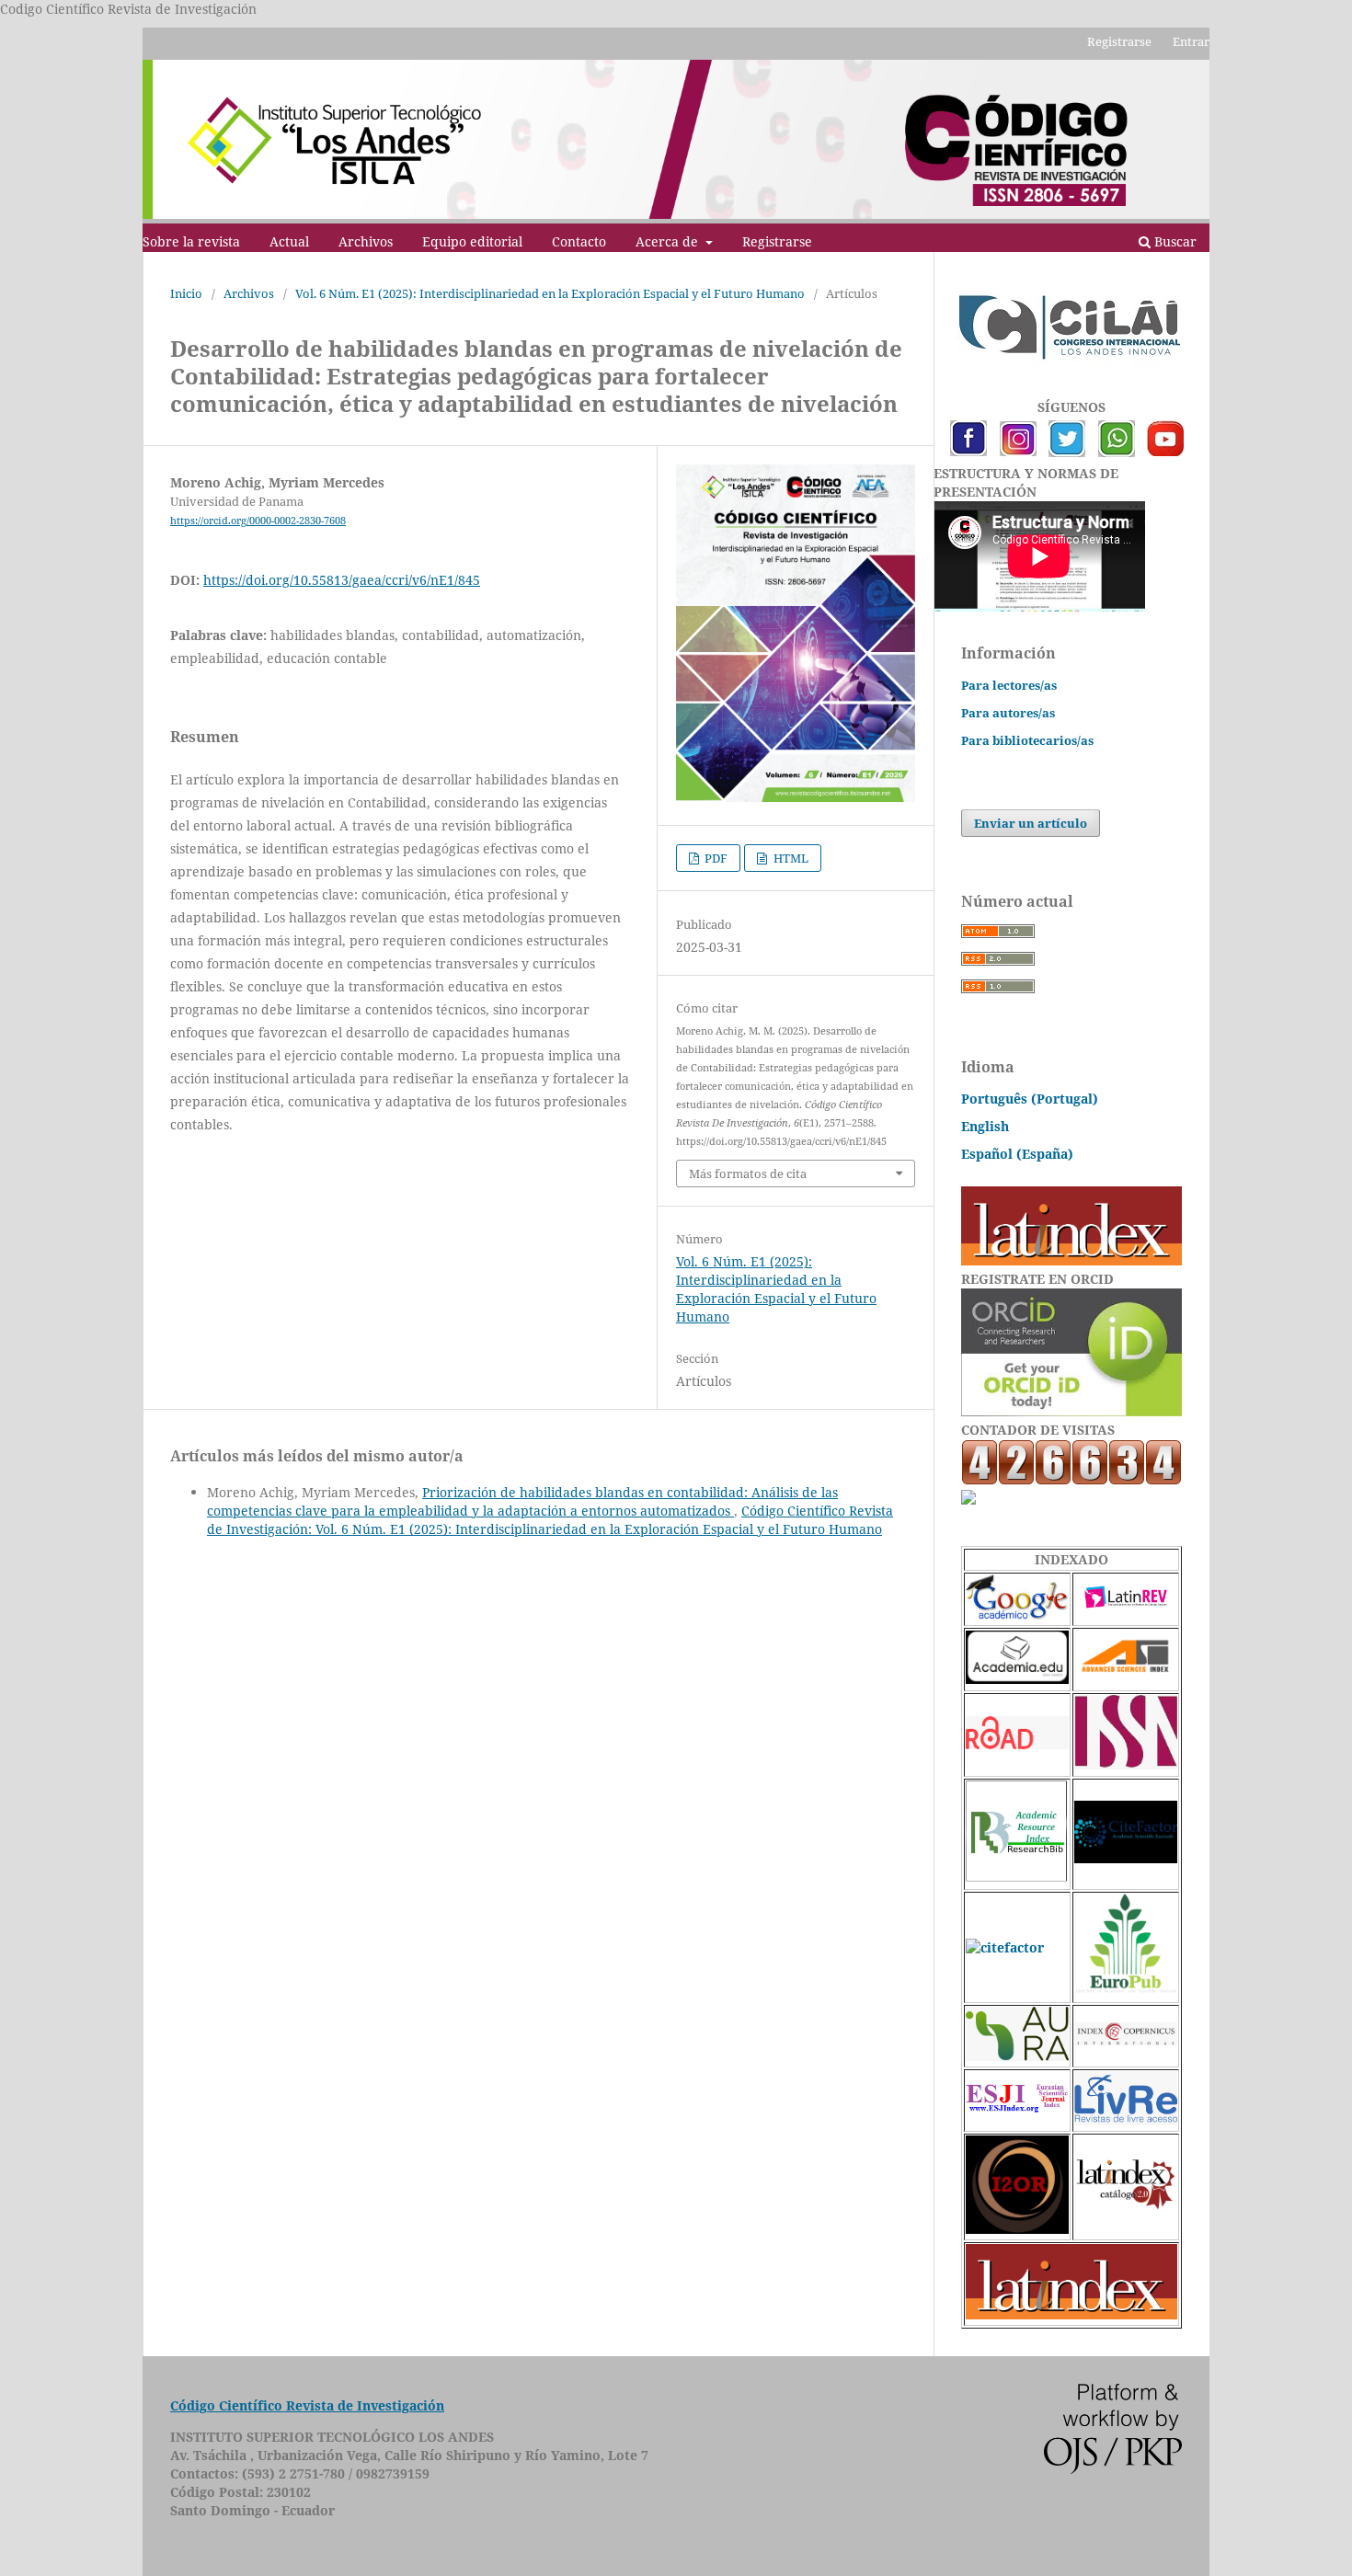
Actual (289, 241)
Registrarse (777, 241)
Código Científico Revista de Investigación (307, 2405)
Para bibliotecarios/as (1027, 740)
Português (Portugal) (1030, 1099)
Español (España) (1017, 1154)
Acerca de (669, 241)
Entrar (1191, 41)
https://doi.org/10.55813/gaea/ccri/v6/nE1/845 (342, 580)
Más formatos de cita (748, 1174)
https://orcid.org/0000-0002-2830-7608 (258, 521)
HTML (790, 858)
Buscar (1174, 241)
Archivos (366, 241)
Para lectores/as (1009, 685)
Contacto (579, 241)
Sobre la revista (191, 241)
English (985, 1126)
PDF (715, 858)
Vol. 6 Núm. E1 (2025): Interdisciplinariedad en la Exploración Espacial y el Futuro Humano (550, 293)
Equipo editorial (472, 241)
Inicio (186, 293)
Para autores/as (1008, 713)
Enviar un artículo (1031, 823)
